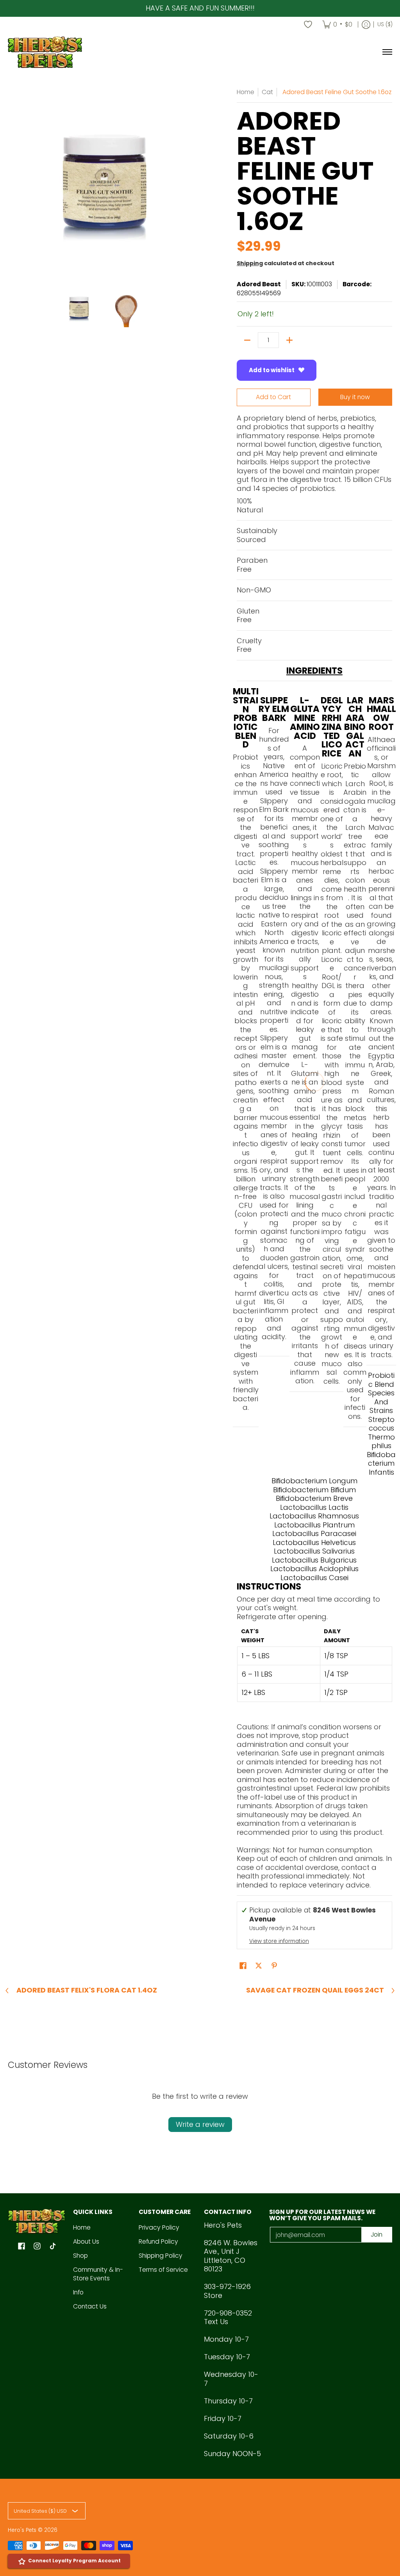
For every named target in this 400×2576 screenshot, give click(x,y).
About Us (86, 2242)
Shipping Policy (161, 2256)
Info (78, 2292)
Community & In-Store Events (98, 2274)
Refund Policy (158, 2242)
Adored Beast (259, 284)
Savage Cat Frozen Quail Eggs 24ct (315, 1991)
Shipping (250, 263)
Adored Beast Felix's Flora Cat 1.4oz (87, 1991)
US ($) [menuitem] (385, 24)
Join (377, 2234)
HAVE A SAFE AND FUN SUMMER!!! (200, 8)
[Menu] (387, 52)
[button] (243, 1966)
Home (246, 92)
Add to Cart (273, 397)
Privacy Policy (159, 2227)
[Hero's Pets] (45, 52)
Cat (267, 92)
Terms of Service (163, 2270)
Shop (80, 2256)
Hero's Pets (22, 2530)
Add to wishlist (272, 370)
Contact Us (90, 2306)
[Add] (289, 340)
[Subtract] (247, 340)
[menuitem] (337, 25)
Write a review (200, 2124)
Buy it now (355, 397)
